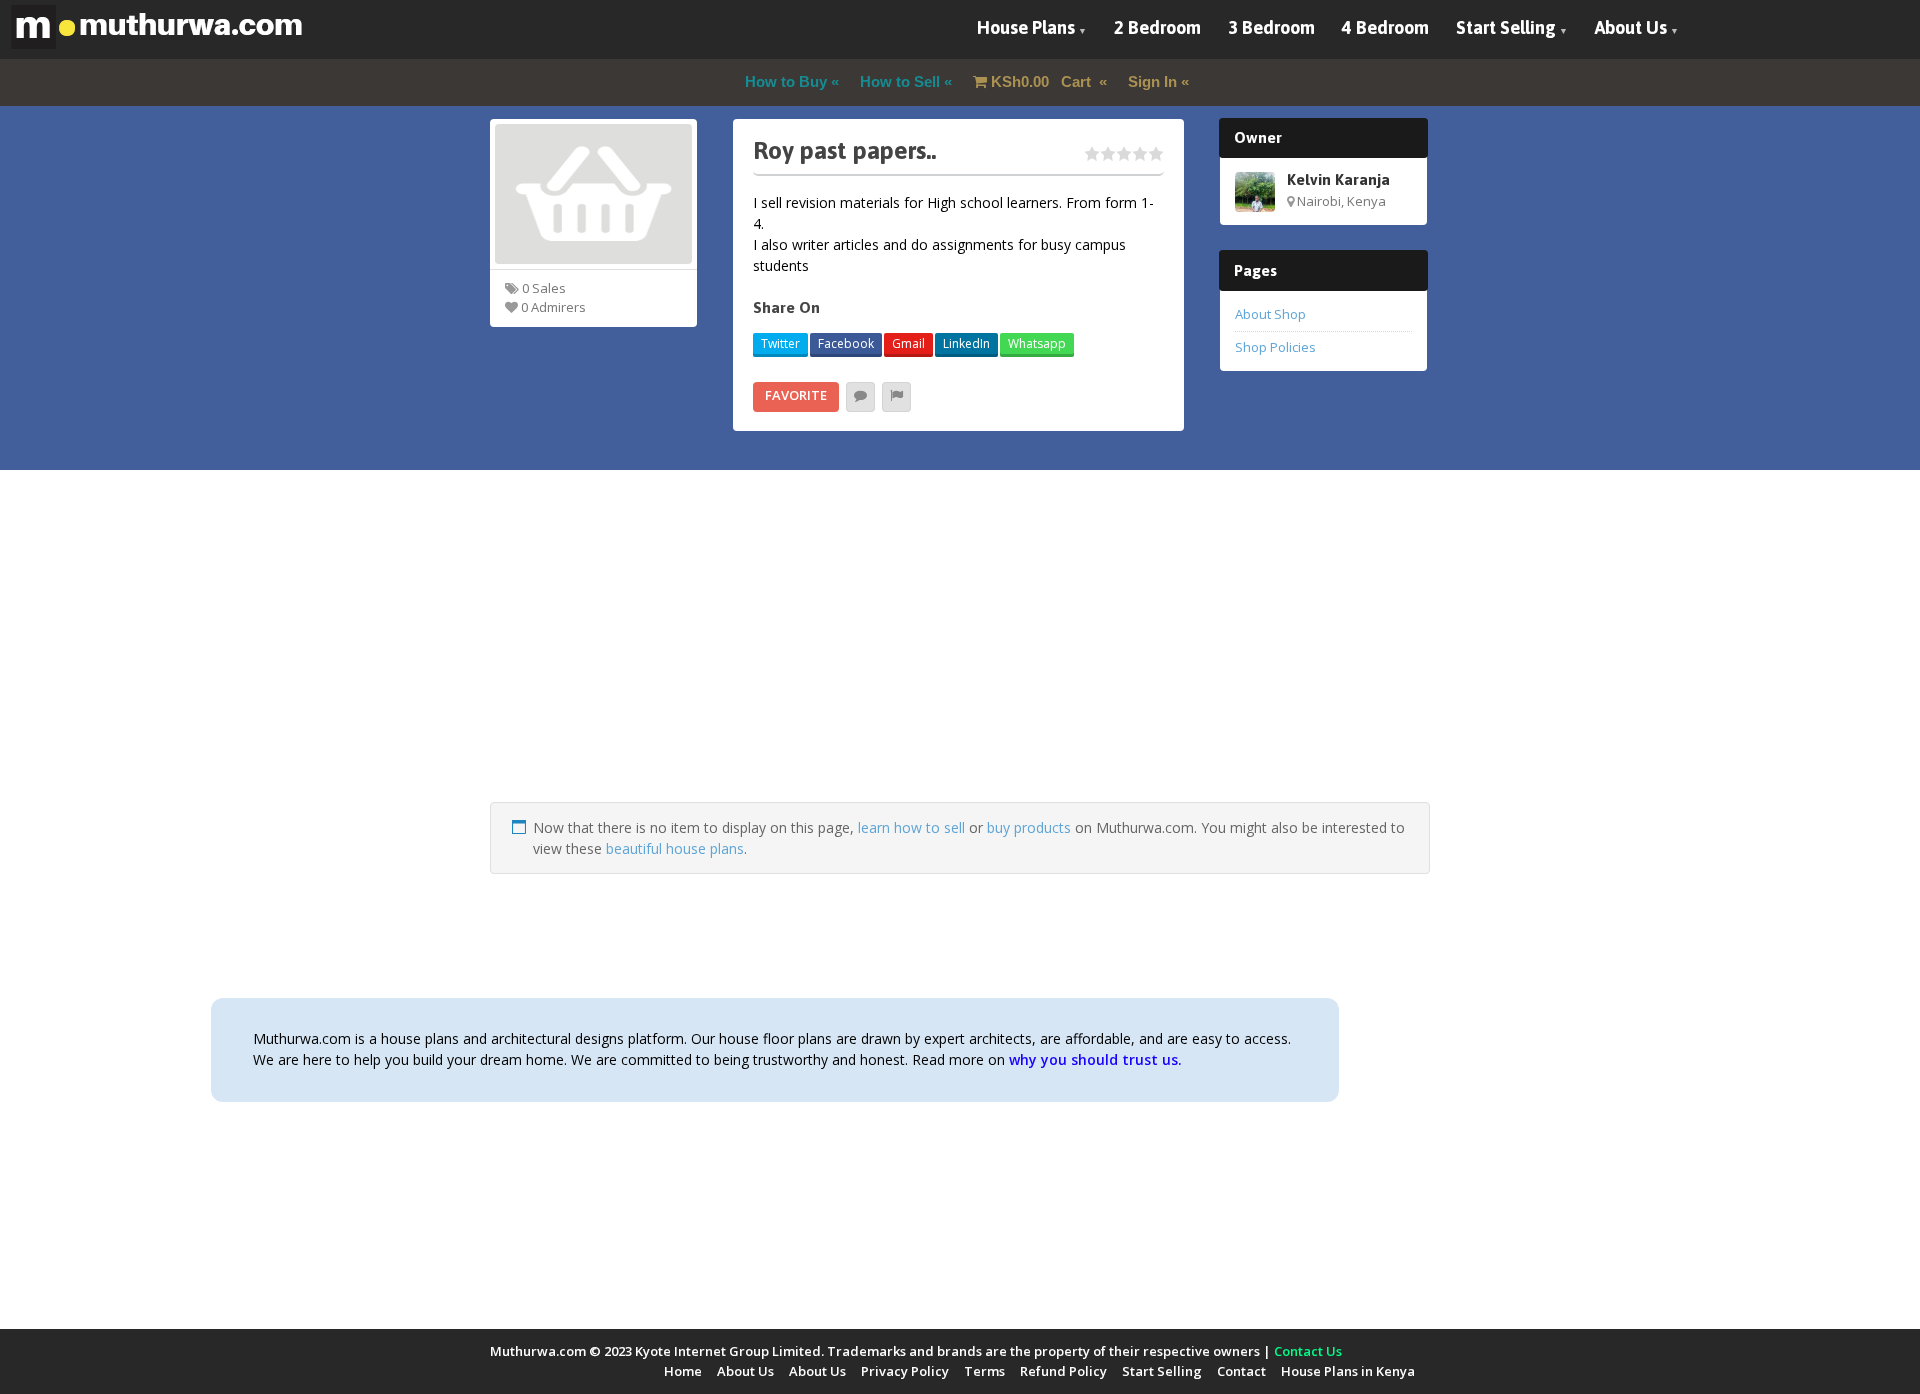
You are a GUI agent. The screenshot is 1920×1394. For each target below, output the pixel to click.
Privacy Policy (905, 1371)
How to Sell (900, 81)
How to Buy (786, 81)
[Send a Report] (896, 397)
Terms (984, 1371)
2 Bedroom (1157, 27)
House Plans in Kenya (1348, 1371)
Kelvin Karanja (1338, 179)
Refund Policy (1063, 1371)
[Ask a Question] (860, 397)
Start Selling (1506, 27)
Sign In (1152, 81)
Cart (1043, 81)
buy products (1029, 827)
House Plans (1026, 27)
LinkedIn (966, 343)
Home (683, 1371)
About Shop (1270, 314)
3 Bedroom (1271, 27)
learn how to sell (911, 827)
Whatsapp (1037, 343)
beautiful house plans (675, 848)
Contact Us (1308, 1351)
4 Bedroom (1385, 27)
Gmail (908, 343)
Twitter (780, 343)
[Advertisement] (960, 662)
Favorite (796, 395)
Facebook (846, 343)
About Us (1631, 27)
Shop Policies (1275, 347)
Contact (1241, 1371)
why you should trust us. (1095, 1059)
